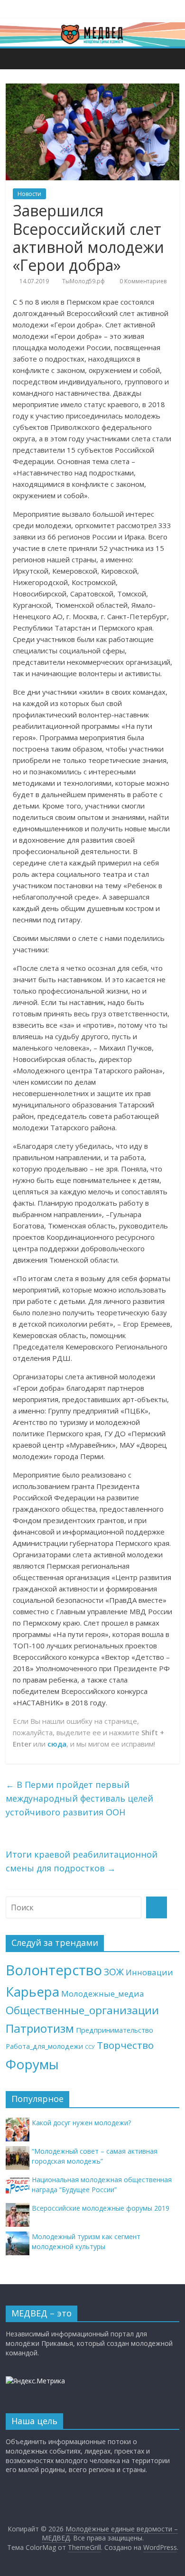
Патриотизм (40, 2028)
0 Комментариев (142, 281)
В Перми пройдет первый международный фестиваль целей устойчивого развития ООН (79, 1798)
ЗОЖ (114, 1972)
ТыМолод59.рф (83, 281)
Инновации (149, 1972)
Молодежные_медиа (103, 1994)
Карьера (32, 1992)
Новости (29, 194)
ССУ (90, 2047)
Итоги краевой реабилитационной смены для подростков (82, 1861)
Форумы (32, 2064)
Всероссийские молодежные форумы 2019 (101, 2208)
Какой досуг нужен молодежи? (81, 2123)
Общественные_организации (82, 2010)
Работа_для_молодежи (44, 2046)
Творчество (125, 2045)
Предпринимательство (115, 2030)
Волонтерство (54, 1970)
